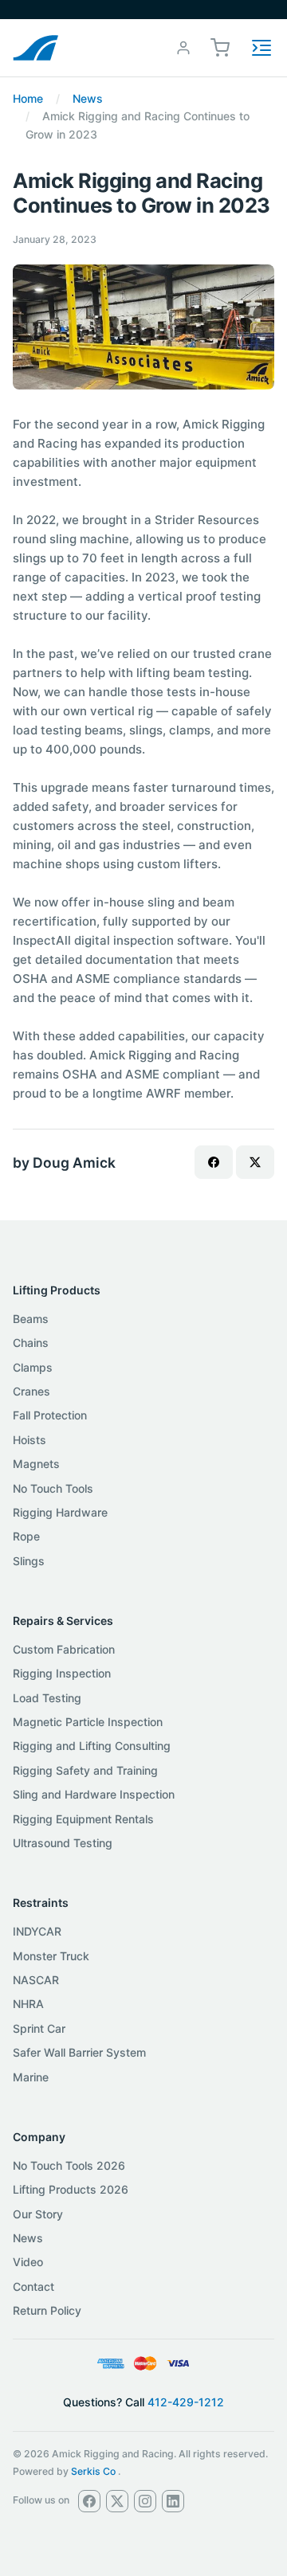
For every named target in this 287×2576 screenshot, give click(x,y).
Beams (31, 1319)
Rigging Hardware (60, 1512)
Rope (26, 1536)
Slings (29, 1561)
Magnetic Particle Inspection (88, 1722)
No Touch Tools (53, 1488)
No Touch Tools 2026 (69, 2165)
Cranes (31, 1391)
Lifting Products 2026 (71, 2189)
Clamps (33, 1367)
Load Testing (47, 1698)
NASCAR (36, 1980)
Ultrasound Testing (63, 1843)
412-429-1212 (186, 2402)
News (88, 98)
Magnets (36, 1464)
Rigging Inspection (62, 1673)
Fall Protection (50, 1415)
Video (28, 2262)
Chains (31, 1343)
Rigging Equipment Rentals (83, 1819)
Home (28, 98)
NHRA (28, 2004)
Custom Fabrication (64, 1649)
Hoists (29, 1440)
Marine (31, 2077)
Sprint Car (39, 2028)
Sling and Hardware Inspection (94, 1794)
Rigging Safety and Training (85, 1770)
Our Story (38, 2214)
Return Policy (47, 2310)
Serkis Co (93, 2471)
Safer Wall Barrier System (79, 2052)
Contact (33, 2286)
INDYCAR (37, 1931)
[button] (220, 47)
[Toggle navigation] (261, 48)
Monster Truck (51, 1956)
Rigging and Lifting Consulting (92, 1746)
